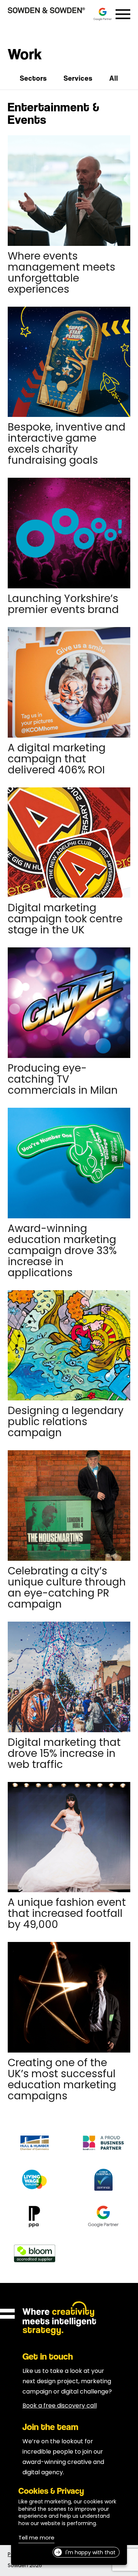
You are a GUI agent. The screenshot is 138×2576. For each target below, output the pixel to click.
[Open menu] (123, 14)
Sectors (33, 78)
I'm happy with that (91, 2553)
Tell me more (36, 2539)
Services (78, 78)
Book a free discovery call (60, 2406)
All (114, 78)
